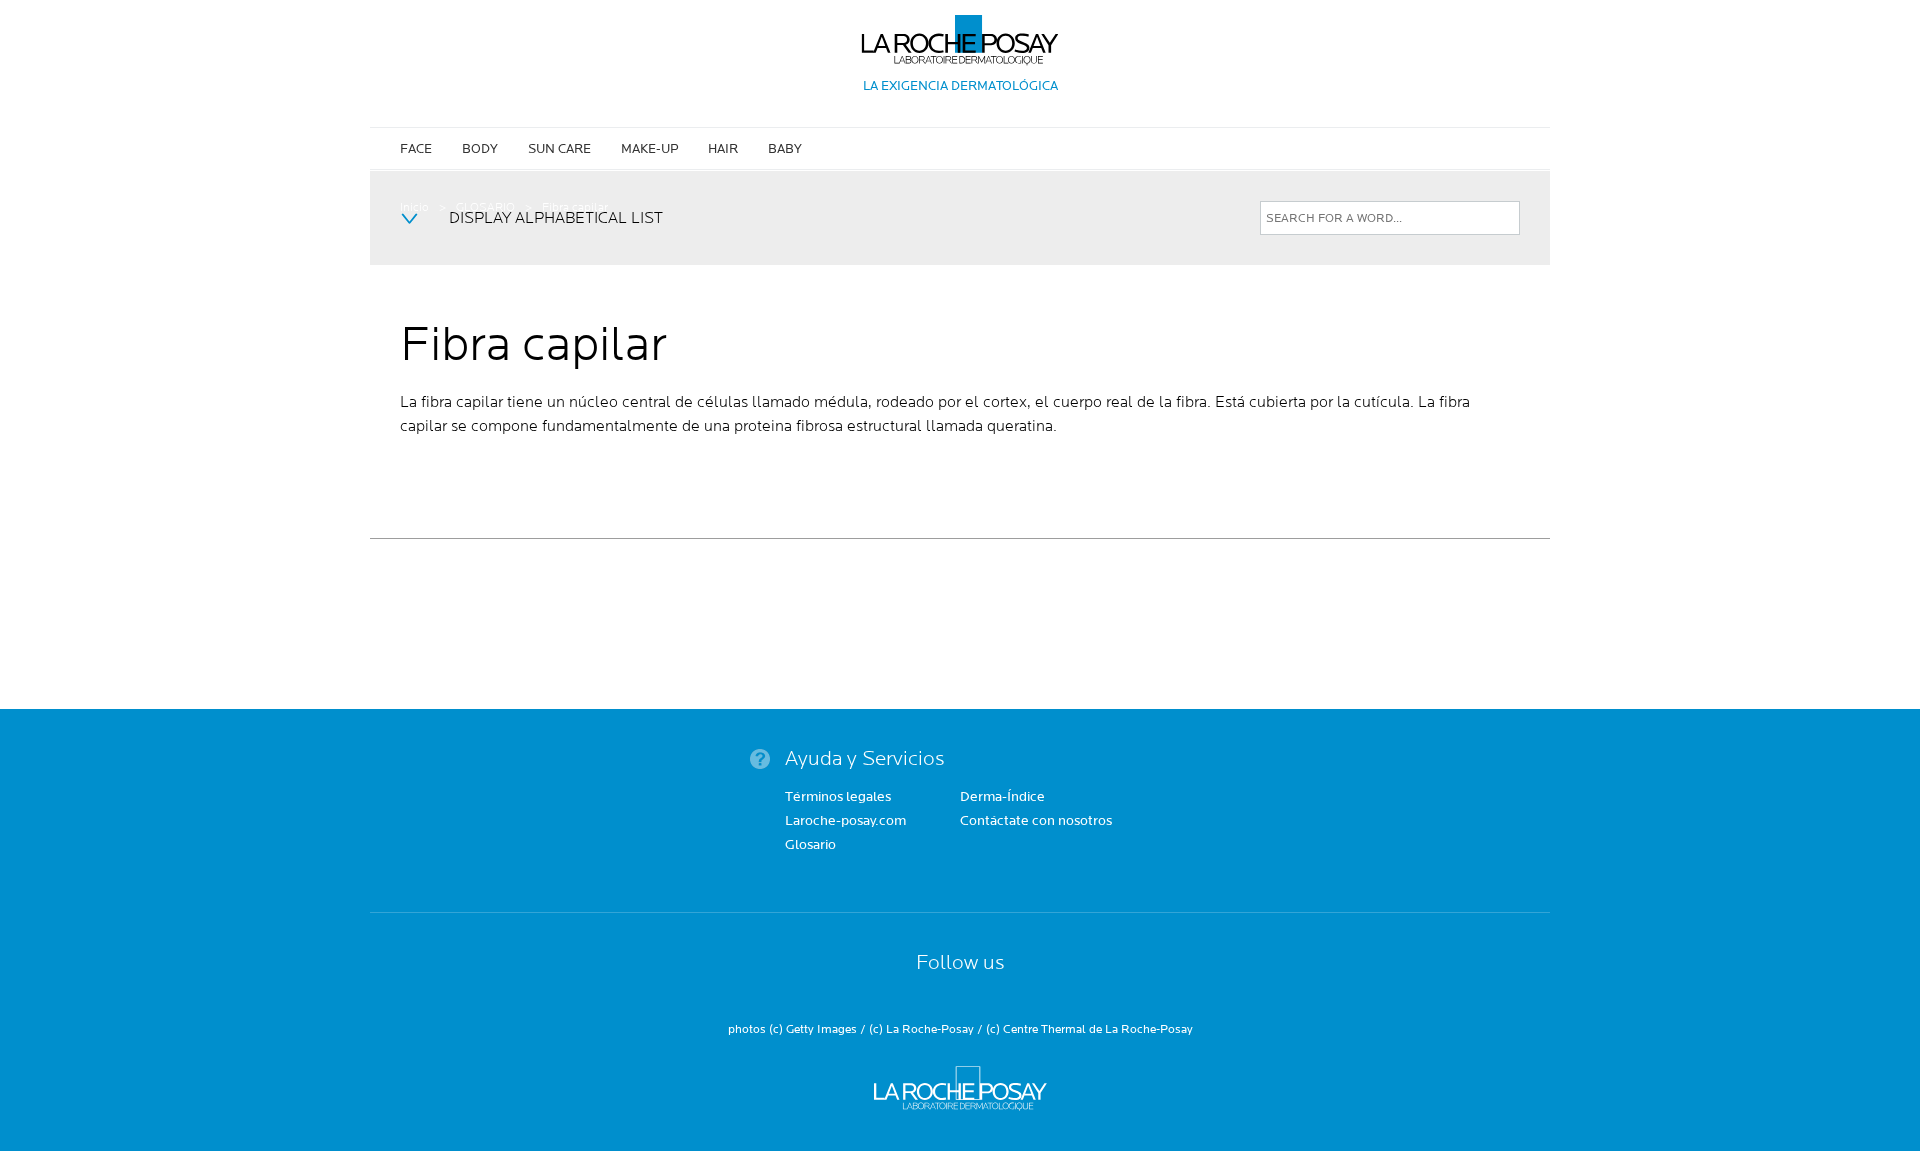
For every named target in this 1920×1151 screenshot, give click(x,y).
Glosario (810, 846)
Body (480, 149)
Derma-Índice (1002, 798)
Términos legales (838, 798)
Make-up (649, 149)
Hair (723, 149)
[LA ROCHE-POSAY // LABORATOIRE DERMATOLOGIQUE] (960, 32)
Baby (785, 149)
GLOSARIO (485, 207)
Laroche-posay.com (845, 822)
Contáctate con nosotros (1036, 822)
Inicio (414, 207)
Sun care (559, 149)
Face (416, 149)
